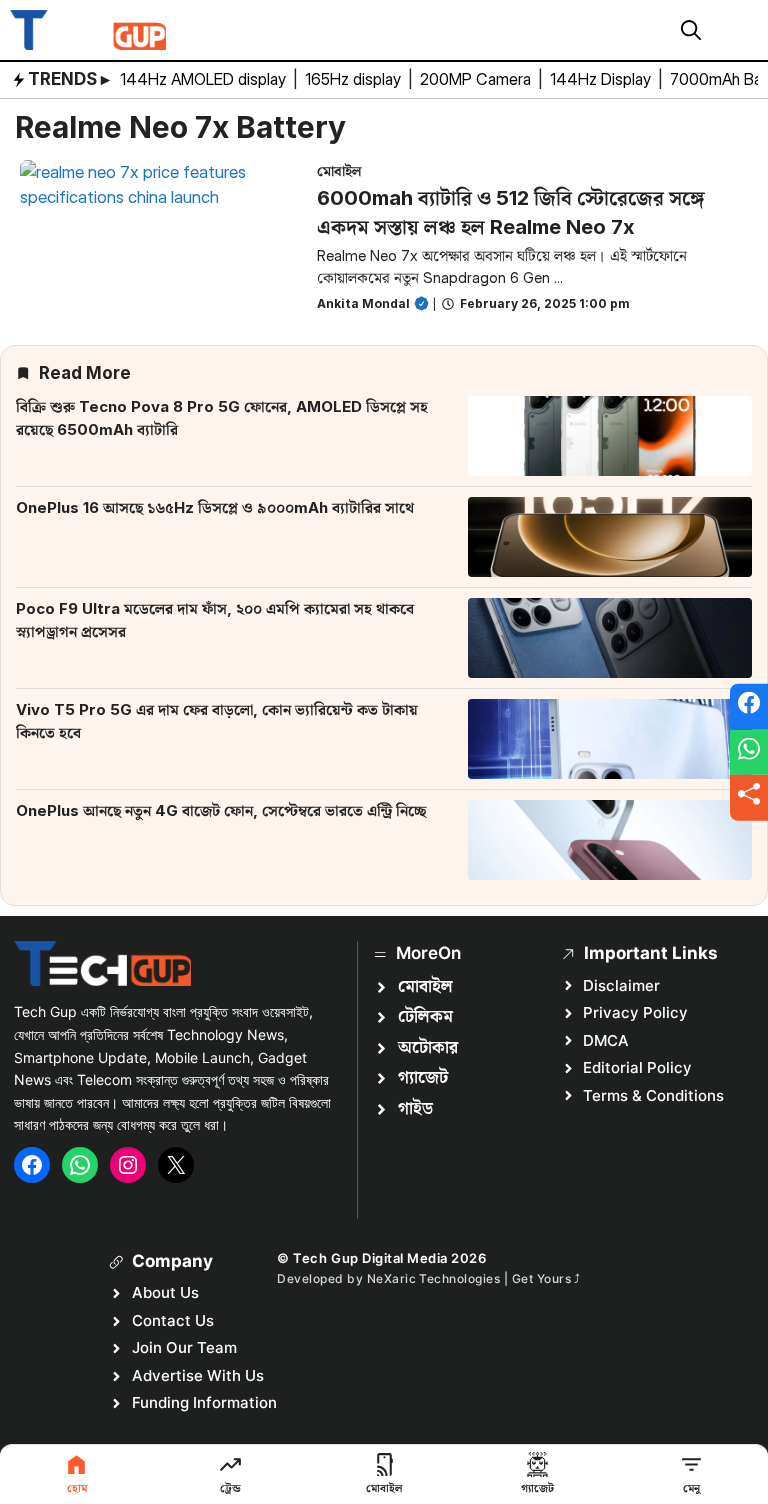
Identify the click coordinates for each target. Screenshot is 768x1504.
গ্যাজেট (423, 1078)
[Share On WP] (749, 752)
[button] (691, 30)
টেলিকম (425, 1017)
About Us (165, 1292)
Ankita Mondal (363, 303)
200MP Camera (477, 79)
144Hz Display (602, 79)
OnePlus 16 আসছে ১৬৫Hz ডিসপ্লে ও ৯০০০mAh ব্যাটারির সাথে (215, 507)
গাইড (415, 1109)
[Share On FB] (749, 707)
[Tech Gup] (88, 30)
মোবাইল (339, 170)
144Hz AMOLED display (205, 79)
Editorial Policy (637, 1067)
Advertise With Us (198, 1375)
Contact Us (173, 1320)
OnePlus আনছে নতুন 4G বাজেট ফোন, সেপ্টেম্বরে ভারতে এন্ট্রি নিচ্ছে (221, 810)
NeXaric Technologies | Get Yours (471, 1278)
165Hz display (355, 79)
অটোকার (428, 1048)
